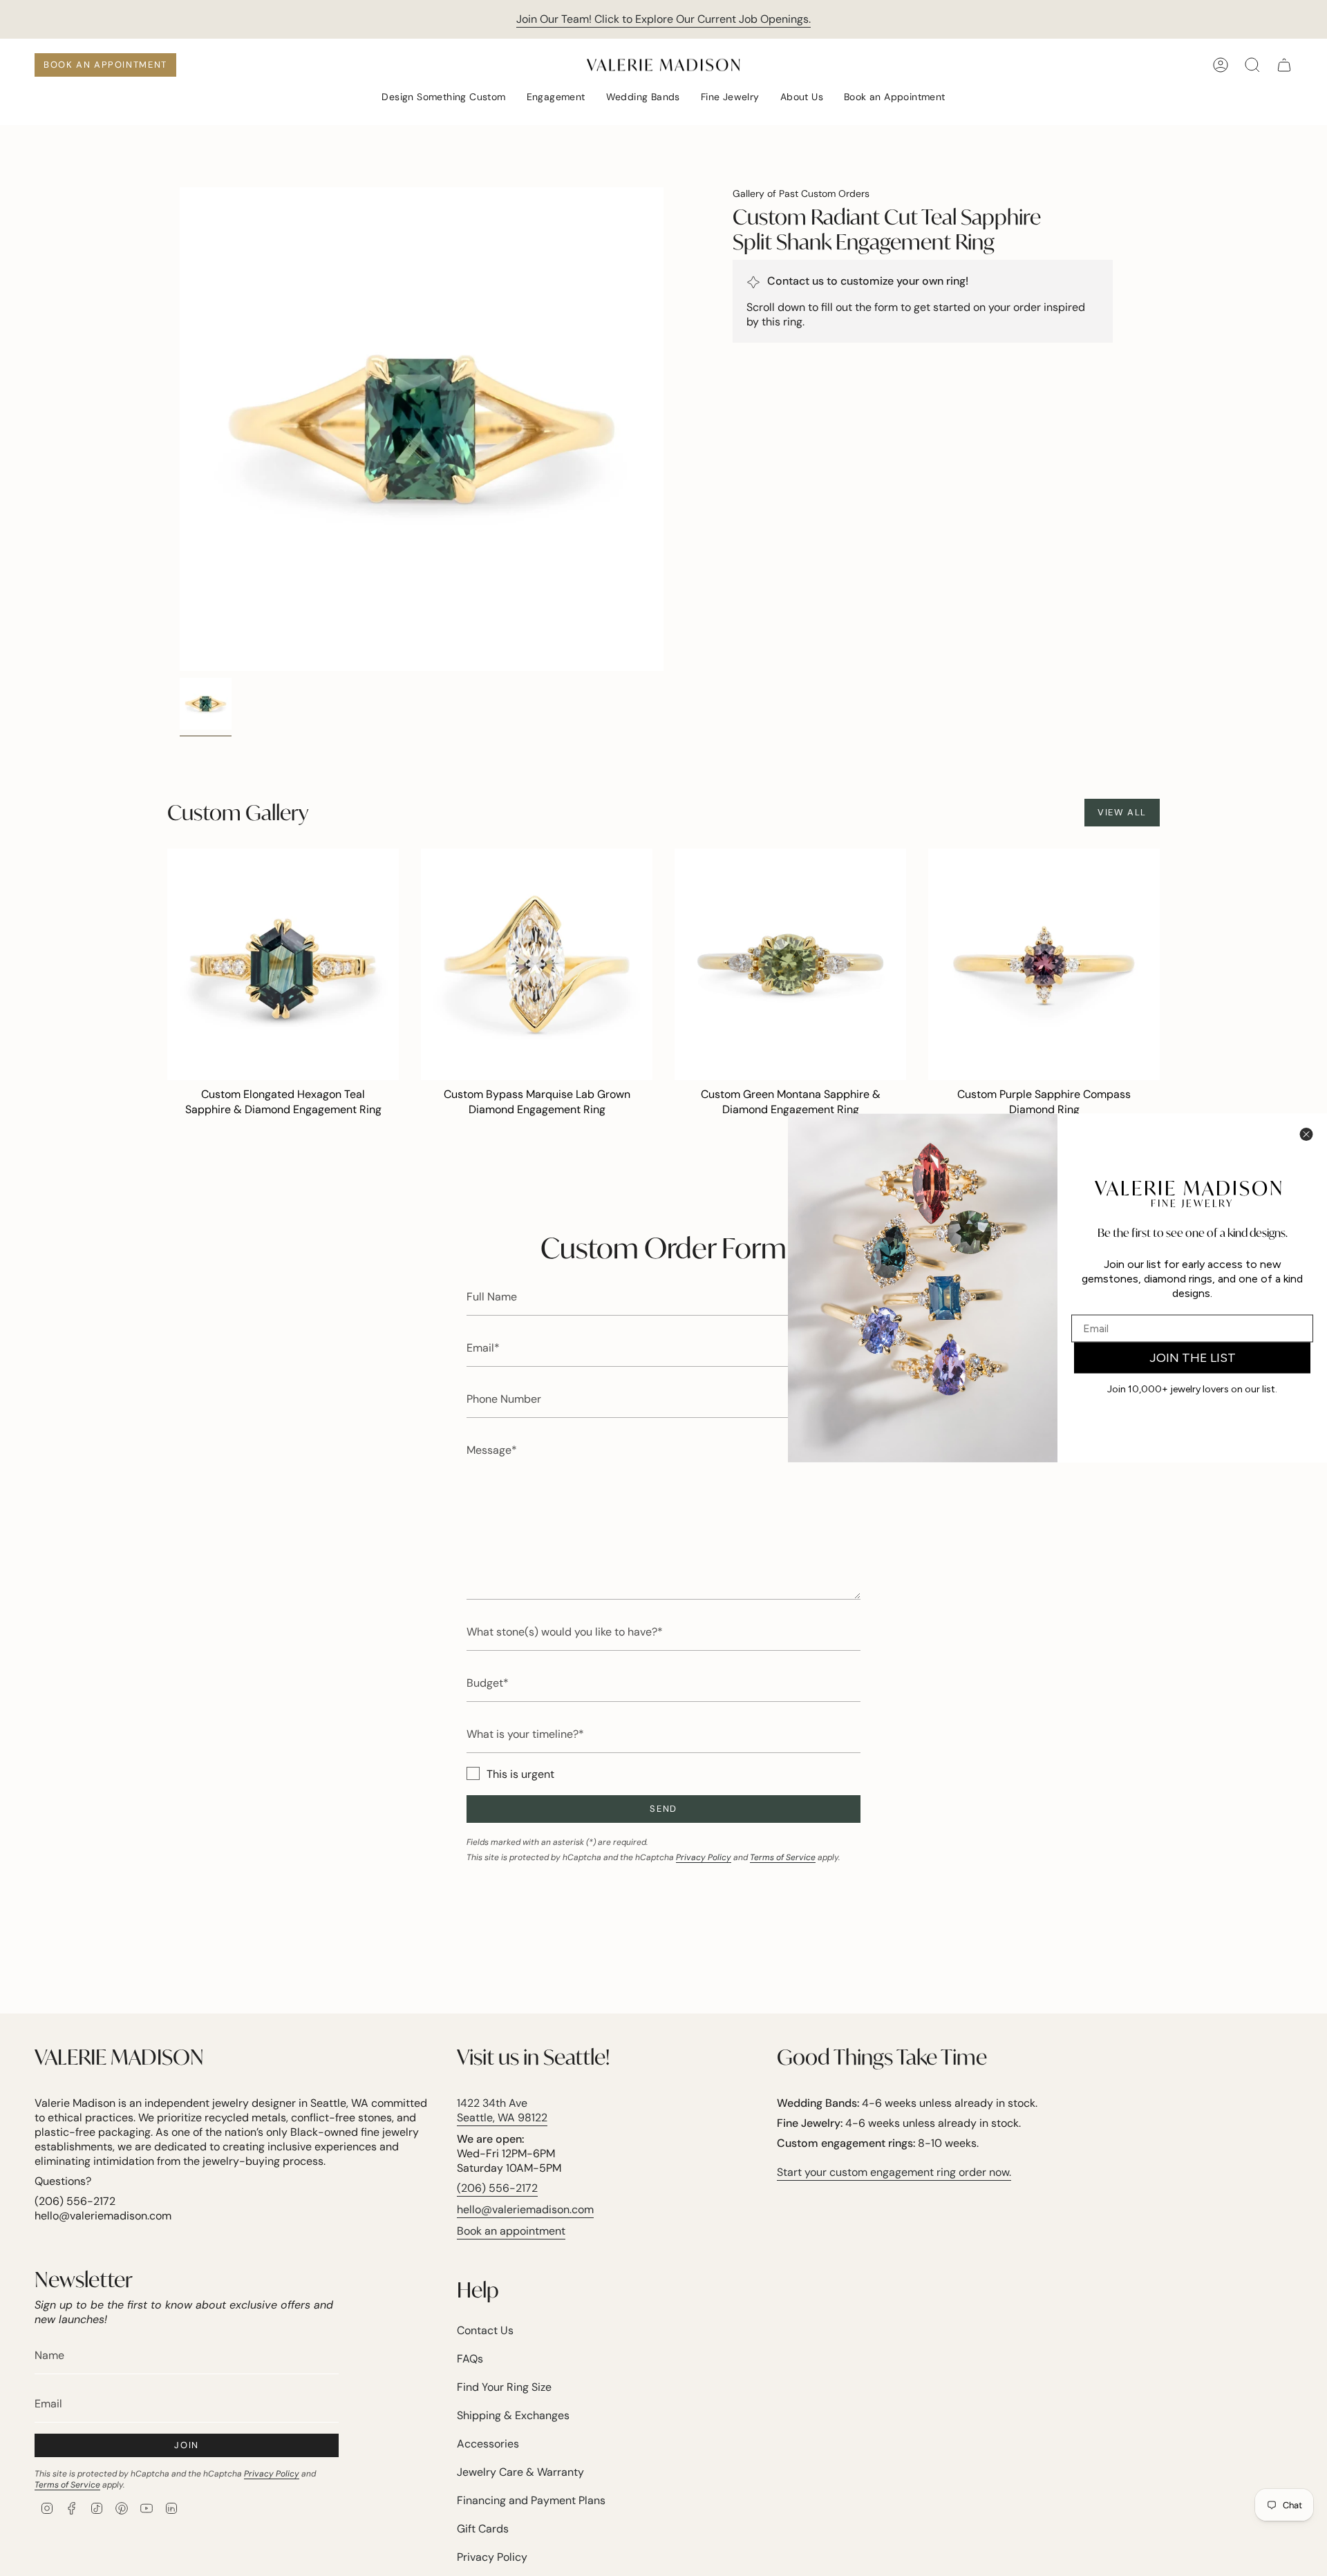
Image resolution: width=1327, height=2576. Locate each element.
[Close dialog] (1306, 1135)
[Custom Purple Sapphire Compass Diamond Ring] (1044, 964)
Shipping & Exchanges (513, 2415)
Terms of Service (783, 1857)
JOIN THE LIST (1193, 1358)
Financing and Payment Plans (531, 2500)
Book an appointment (511, 2231)
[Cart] (1284, 65)
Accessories (488, 2444)
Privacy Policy (704, 1857)
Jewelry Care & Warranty (520, 2472)
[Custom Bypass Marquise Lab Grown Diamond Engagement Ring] (537, 964)
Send (663, 1809)
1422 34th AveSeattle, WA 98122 (502, 2110)
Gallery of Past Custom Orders (801, 193)
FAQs (470, 2359)
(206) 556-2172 (497, 2188)
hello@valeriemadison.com (525, 2209)
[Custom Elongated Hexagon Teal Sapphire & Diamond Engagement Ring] (283, 964)
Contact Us (485, 2330)
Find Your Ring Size (504, 2387)
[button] (443, 98)
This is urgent (520, 1774)
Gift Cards (483, 2529)
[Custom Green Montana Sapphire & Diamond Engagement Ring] (790, 964)
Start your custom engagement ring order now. (894, 2172)
